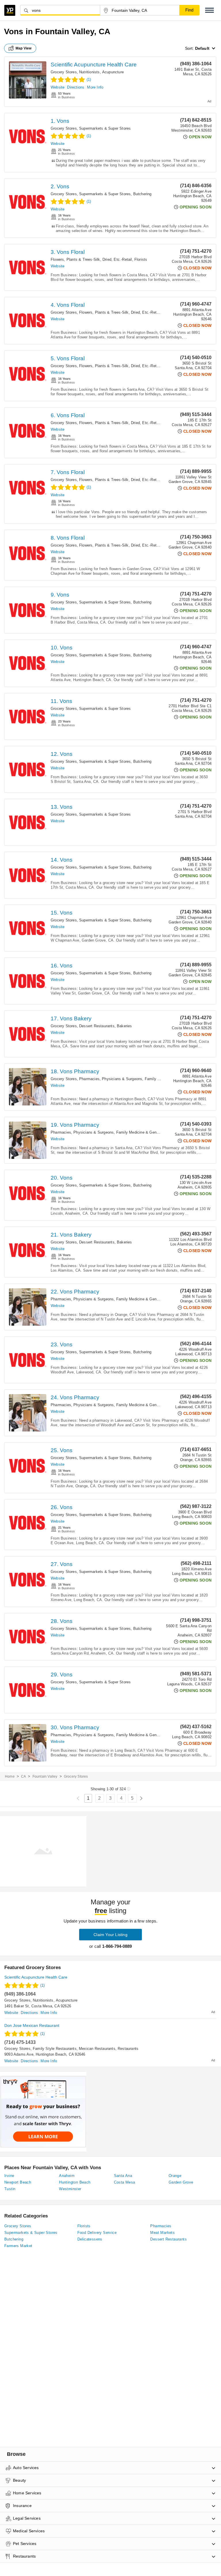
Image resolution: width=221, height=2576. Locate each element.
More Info (95, 87)
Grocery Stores (64, 72)
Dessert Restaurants (97, 1026)
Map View (24, 48)
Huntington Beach (75, 2182)
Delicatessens (90, 2239)
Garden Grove (181, 2182)
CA (23, 1776)
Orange (175, 2176)
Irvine (9, 2176)
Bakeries (124, 1026)
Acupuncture (113, 72)
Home (10, 1776)
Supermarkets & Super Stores (105, 128)
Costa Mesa (125, 2182)
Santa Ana (123, 2176)
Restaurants (128, 2049)
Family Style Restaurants (55, 2049)
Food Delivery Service (97, 2233)
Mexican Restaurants (97, 2049)
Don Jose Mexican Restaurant (32, 2025)
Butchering (142, 194)
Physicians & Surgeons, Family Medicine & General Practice (154, 1079)
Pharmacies (89, 1079)
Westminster (70, 2189)
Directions (76, 87)
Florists (141, 259)
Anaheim (67, 2176)
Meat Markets (162, 2233)
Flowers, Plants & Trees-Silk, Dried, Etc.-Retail (91, 259)
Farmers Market (18, 2246)
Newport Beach (18, 2182)
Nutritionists (89, 72)
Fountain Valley (45, 1776)
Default (202, 48)
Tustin (10, 2189)
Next (141, 1798)
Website (58, 87)
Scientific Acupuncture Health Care (94, 65)
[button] (209, 10)
